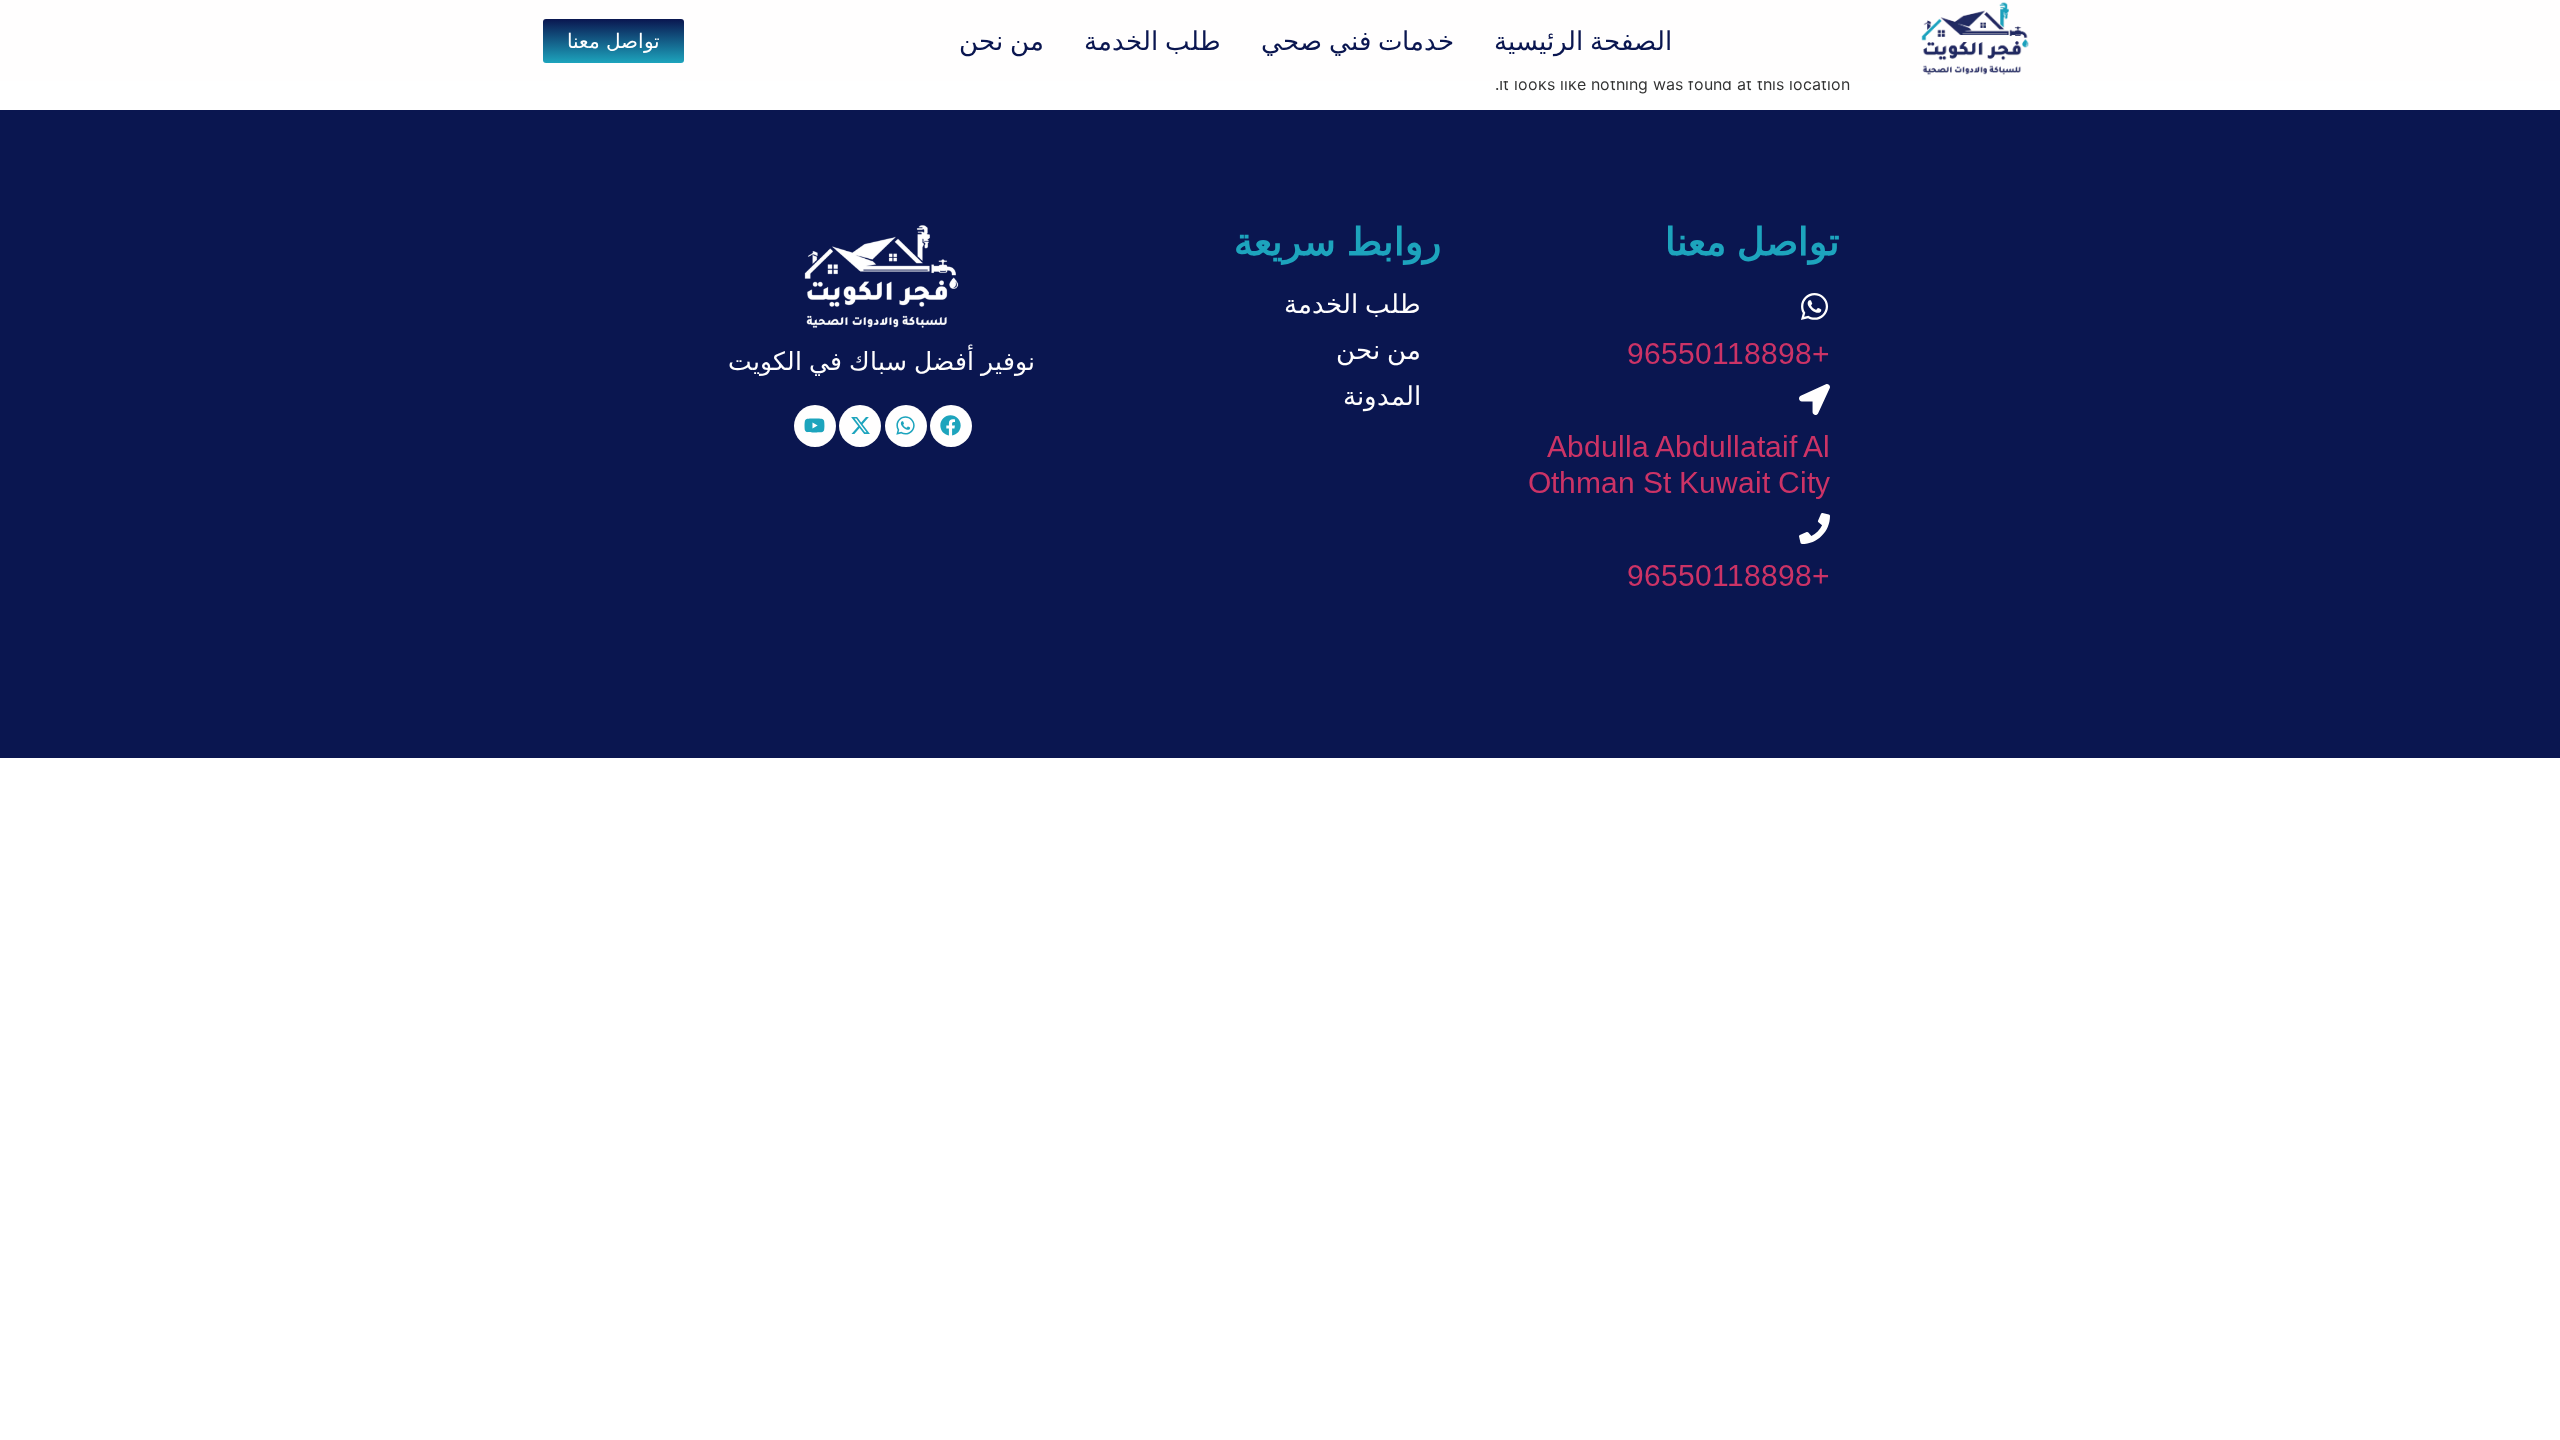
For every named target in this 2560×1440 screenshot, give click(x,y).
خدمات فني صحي (1357, 41)
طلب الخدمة (1152, 41)
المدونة (1382, 396)
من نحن (1001, 41)
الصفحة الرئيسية (1583, 41)
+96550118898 (1728, 353)
